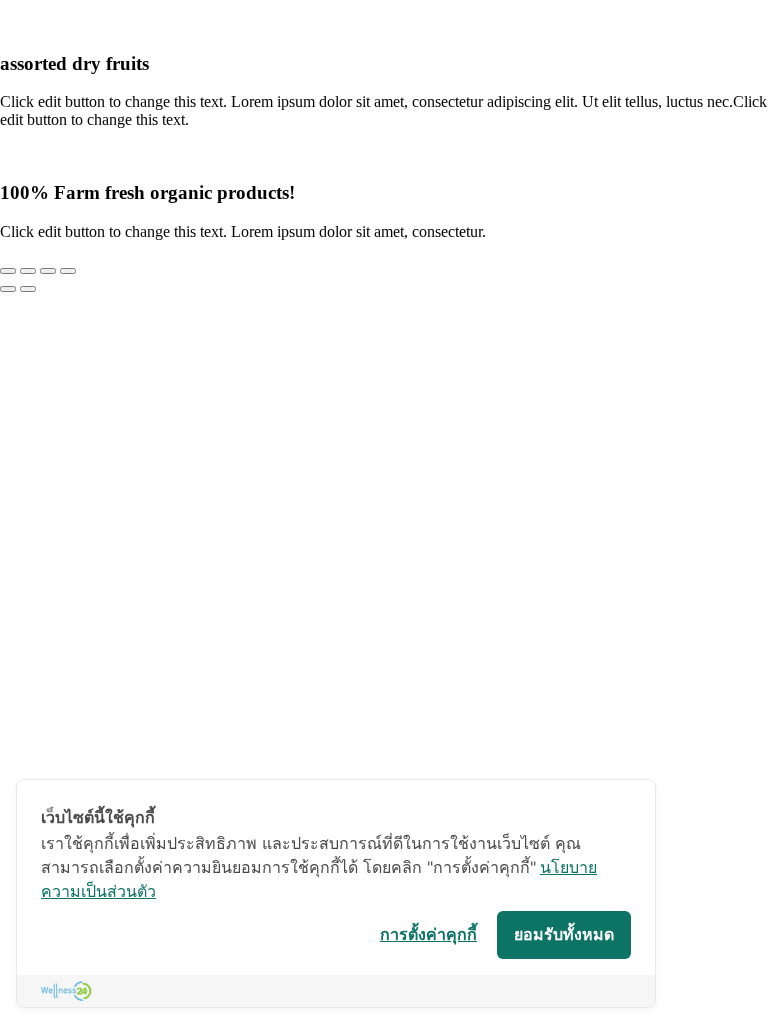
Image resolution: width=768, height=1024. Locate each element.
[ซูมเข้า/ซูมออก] (8, 271)
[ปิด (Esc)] (68, 271)
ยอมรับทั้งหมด (564, 934)
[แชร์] (48, 271)
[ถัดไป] (28, 289)
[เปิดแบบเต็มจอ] (28, 271)
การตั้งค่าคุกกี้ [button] (428, 934)
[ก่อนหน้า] (8, 289)
